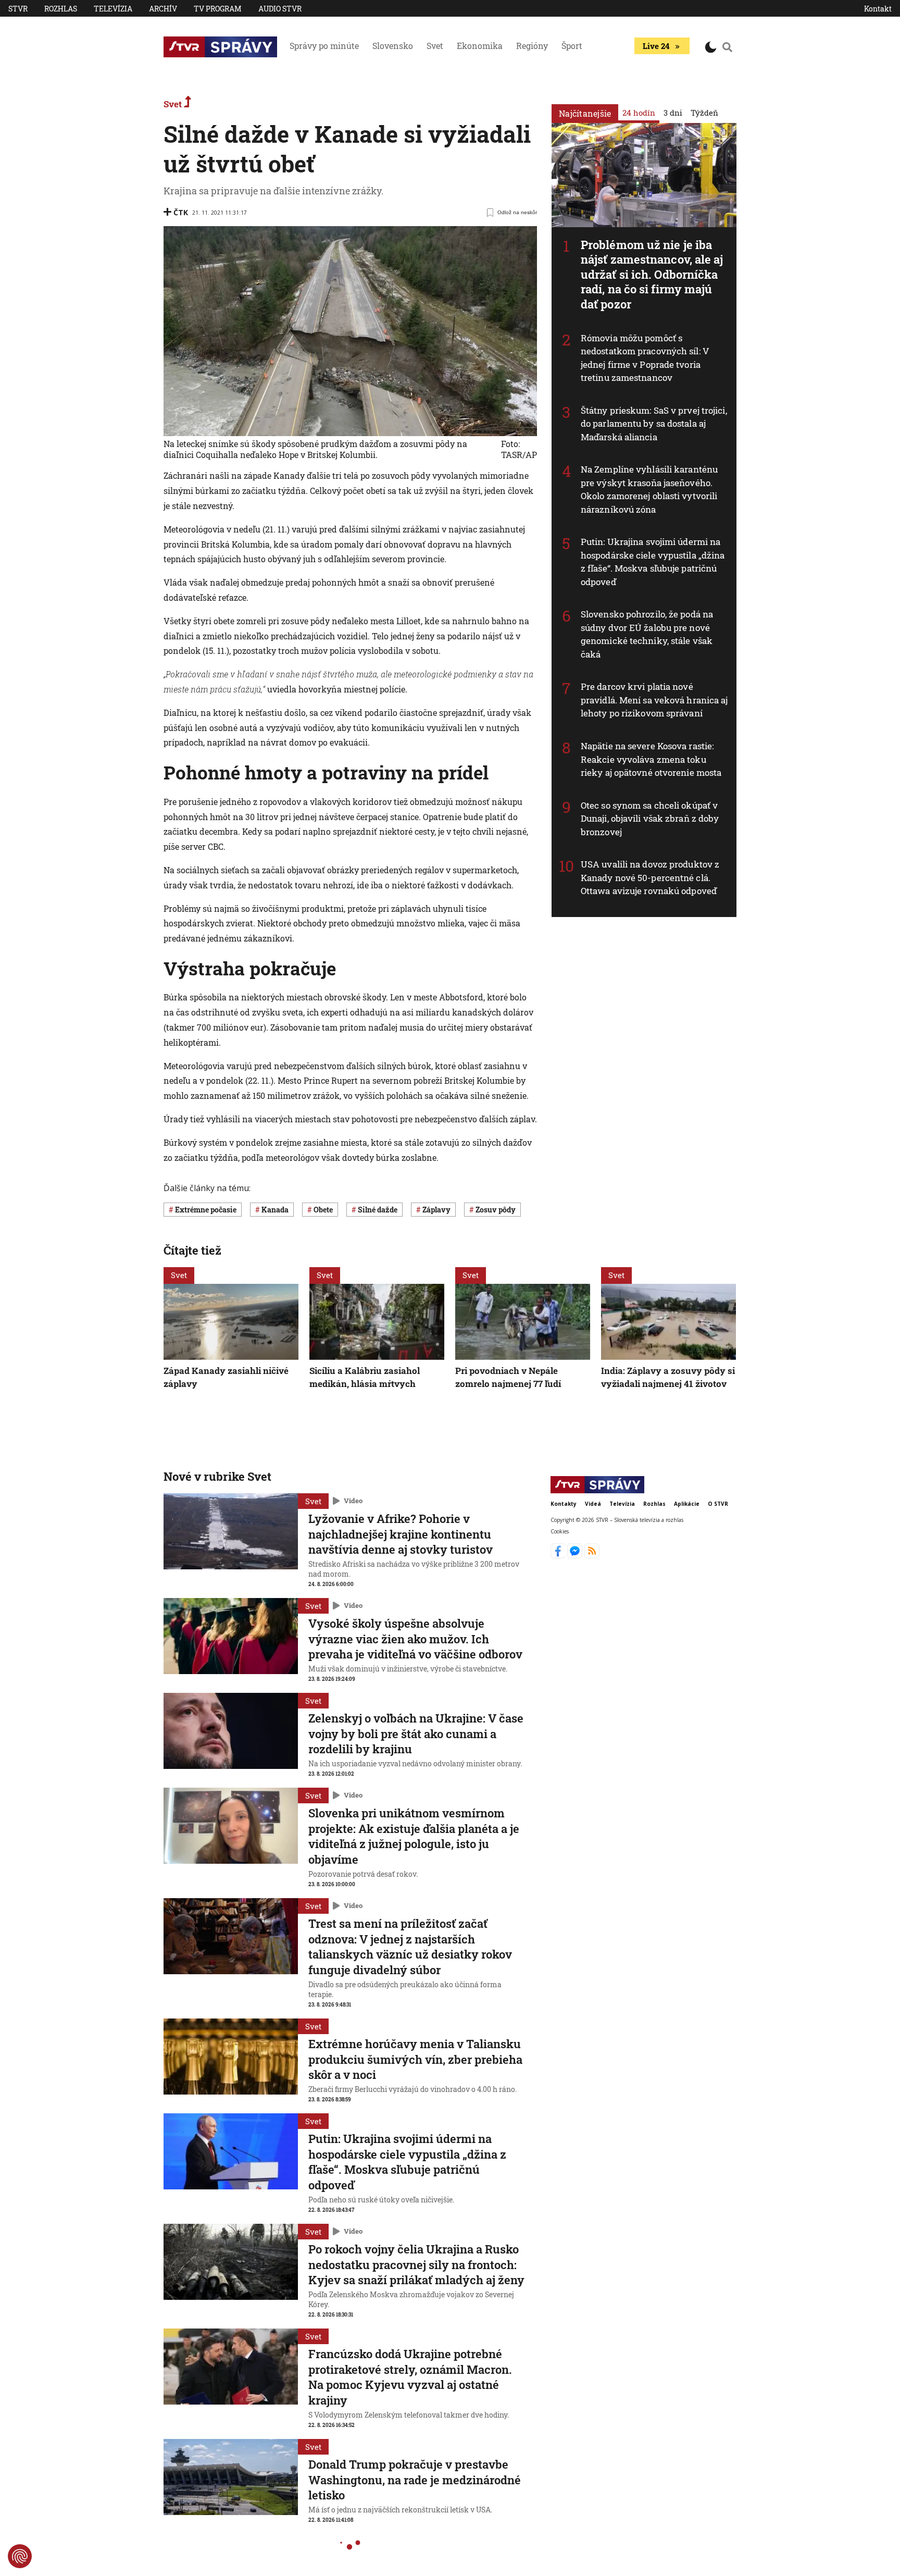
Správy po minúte (324, 46)
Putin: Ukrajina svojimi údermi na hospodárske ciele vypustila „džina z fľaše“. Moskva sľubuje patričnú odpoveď (653, 562)
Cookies (560, 1531)
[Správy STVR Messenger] (576, 1555)
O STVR (718, 1504)
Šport (572, 46)
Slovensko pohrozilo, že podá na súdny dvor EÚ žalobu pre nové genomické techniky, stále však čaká (647, 634)
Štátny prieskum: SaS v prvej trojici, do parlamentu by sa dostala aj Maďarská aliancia (654, 424)
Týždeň (704, 113)
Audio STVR (280, 9)
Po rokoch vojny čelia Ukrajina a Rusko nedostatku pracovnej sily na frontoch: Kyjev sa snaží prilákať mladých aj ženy (416, 2264)
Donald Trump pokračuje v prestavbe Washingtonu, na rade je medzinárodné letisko (415, 2480)
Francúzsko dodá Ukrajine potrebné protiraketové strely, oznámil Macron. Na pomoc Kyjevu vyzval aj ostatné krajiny (410, 2377)
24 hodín (639, 113)
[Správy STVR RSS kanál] (592, 1555)
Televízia (113, 9)
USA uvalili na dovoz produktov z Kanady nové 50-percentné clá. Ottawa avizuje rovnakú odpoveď (650, 877)
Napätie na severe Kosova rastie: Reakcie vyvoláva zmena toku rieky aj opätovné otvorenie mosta (651, 759)
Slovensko (393, 46)
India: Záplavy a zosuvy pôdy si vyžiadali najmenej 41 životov (668, 1377)
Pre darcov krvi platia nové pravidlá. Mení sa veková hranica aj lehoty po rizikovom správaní (654, 700)
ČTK (181, 212)
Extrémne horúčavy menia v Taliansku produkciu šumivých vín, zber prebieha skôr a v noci (415, 2059)
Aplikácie (687, 1504)
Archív (163, 9)
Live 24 (656, 46)
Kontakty (564, 1504)
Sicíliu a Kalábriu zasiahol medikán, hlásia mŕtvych (365, 1377)
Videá (593, 1504)
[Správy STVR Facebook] (559, 1555)
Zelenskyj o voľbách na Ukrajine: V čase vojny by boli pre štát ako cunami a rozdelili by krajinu (416, 1733)
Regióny (532, 46)
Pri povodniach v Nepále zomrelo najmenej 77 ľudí (508, 1377)
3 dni (673, 113)
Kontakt (878, 9)
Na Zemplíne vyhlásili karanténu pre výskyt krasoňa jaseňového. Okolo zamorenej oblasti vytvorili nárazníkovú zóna (649, 489)
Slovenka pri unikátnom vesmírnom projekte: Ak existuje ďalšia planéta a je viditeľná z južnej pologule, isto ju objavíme (414, 1836)
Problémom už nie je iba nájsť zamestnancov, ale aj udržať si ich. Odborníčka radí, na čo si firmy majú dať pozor (652, 274)
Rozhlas (61, 9)
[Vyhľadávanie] (728, 47)
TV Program (218, 9)
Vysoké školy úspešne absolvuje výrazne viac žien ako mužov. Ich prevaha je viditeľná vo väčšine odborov (415, 1639)
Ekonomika (480, 46)
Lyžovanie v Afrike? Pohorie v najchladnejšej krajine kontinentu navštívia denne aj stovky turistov (401, 1534)
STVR (18, 9)
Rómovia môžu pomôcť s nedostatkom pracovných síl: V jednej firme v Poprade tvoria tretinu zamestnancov (645, 358)
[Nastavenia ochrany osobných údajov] (20, 2556)
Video (353, 1501)
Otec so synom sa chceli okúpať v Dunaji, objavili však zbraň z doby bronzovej (650, 819)
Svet (435, 46)
